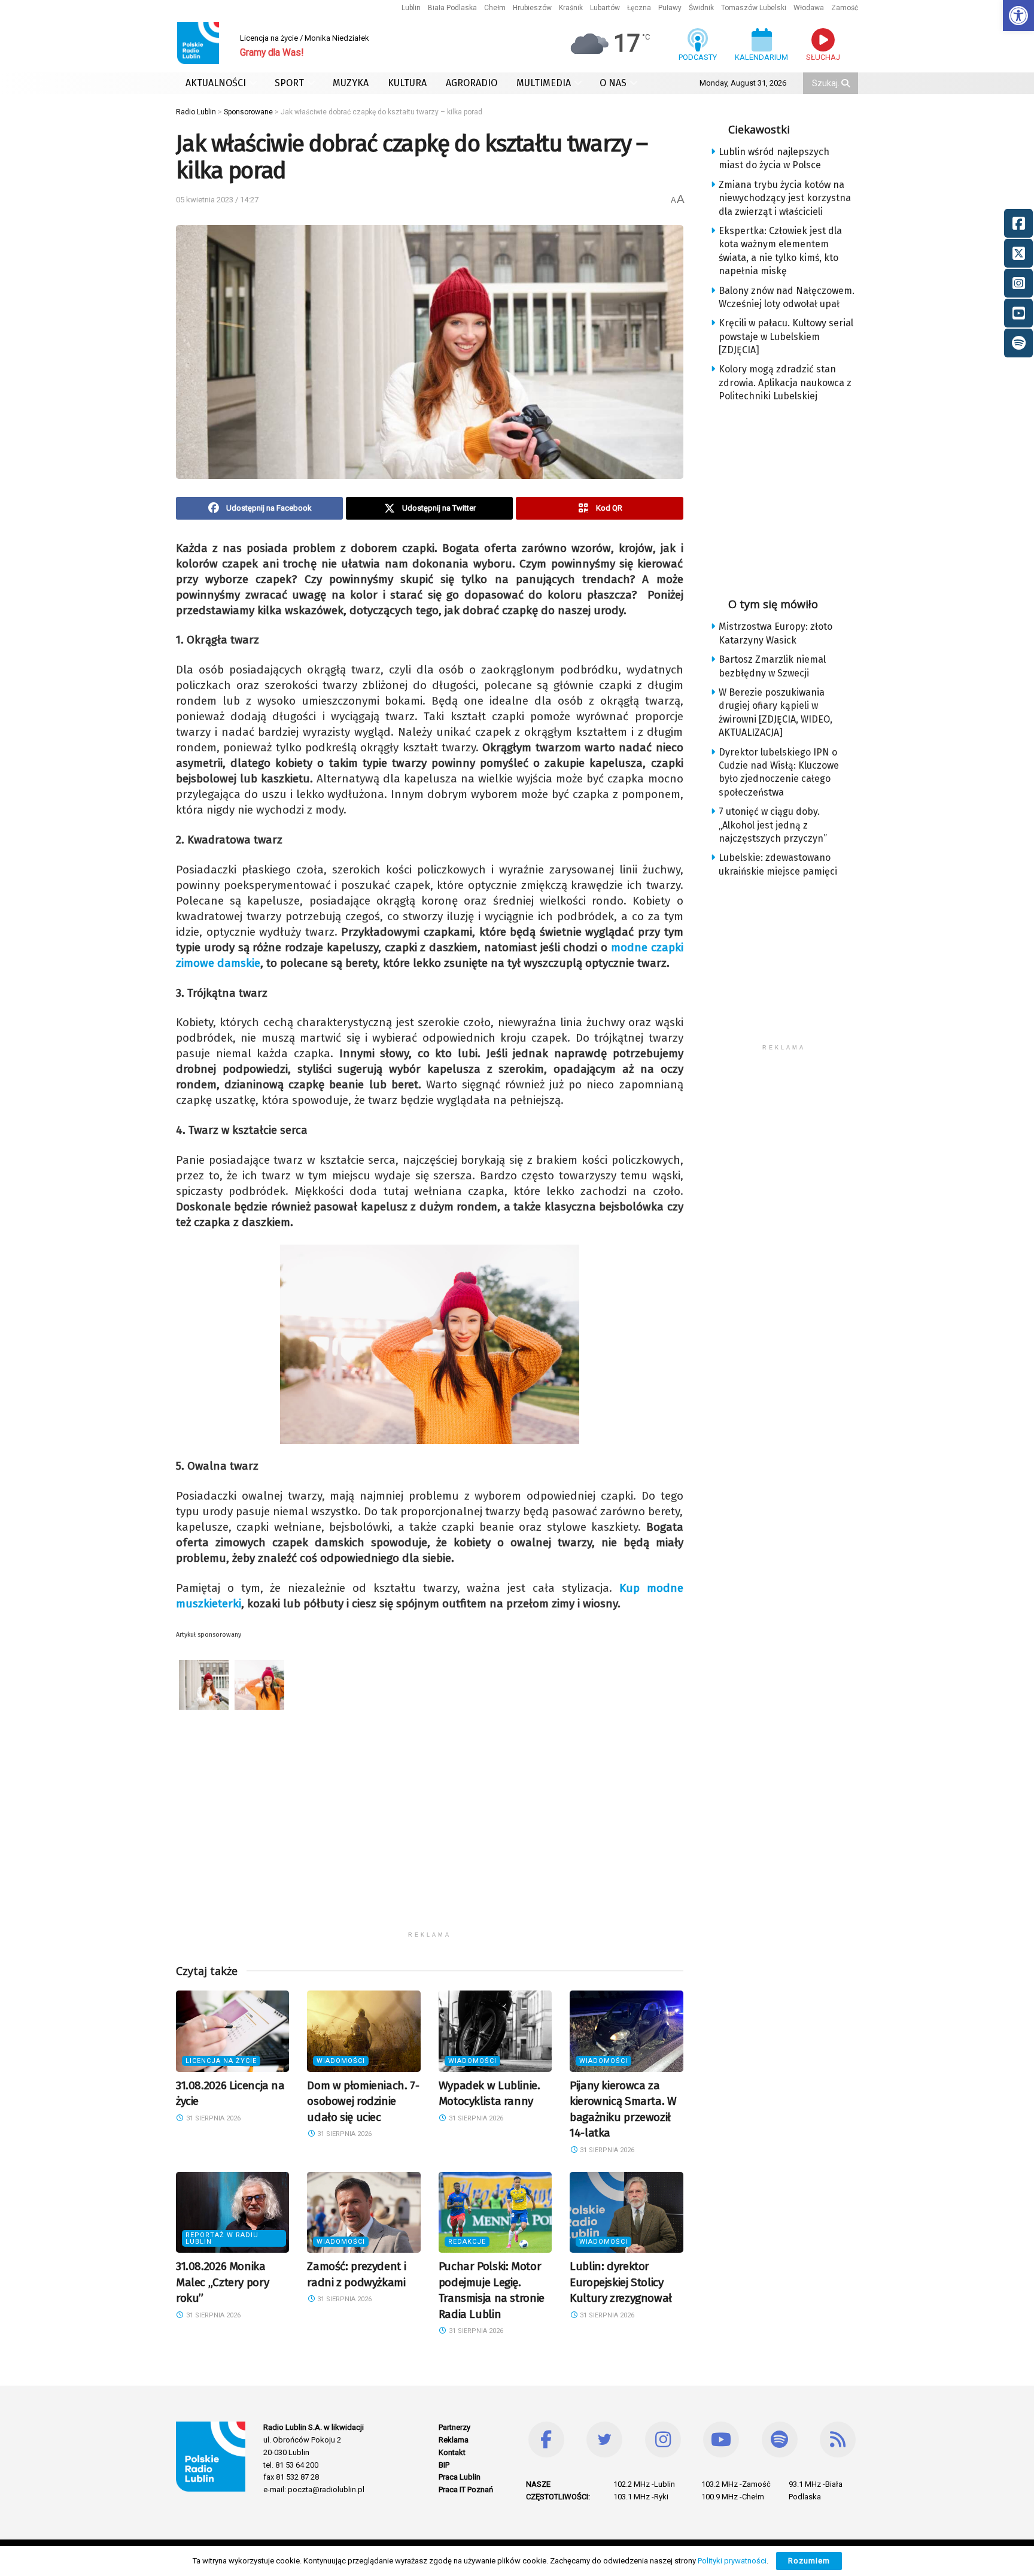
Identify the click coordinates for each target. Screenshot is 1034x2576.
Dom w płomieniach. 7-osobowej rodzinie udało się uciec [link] (363, 2101)
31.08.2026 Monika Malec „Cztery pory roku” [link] (222, 2282)
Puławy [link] (670, 8)
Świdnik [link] (701, 8)
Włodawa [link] (809, 8)
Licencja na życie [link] (221, 2061)
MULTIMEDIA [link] (544, 83)
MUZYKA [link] (351, 83)
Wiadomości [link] (341, 2061)
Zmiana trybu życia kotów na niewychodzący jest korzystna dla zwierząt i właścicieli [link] (785, 198)
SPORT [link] (289, 83)
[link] (1018, 16)
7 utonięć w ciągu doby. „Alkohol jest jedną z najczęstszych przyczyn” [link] (773, 825)
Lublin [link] (411, 8)
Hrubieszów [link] (532, 8)
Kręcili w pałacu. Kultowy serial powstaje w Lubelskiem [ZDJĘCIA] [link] (786, 336)
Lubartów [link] (605, 8)
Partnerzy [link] (454, 2427)
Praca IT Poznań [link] (466, 2489)
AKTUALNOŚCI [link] (216, 83)
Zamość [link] (845, 8)
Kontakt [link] (452, 2452)
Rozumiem (809, 2561)
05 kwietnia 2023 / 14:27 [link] (217, 200)
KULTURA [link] (407, 83)
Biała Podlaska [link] (452, 8)
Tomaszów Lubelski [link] (754, 8)
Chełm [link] (495, 8)
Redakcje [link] (467, 2242)
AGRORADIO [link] (472, 83)
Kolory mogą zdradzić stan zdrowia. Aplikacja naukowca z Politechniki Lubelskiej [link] (785, 383)
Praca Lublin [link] (460, 2477)
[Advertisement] (430, 1841)
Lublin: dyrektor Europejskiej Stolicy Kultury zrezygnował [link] (621, 2282)
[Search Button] (847, 83)
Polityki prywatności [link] (732, 2561)
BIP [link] (444, 2465)
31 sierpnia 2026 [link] (212, 2118)
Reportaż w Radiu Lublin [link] (222, 2238)
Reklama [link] (454, 2440)
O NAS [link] (613, 83)
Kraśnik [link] (571, 8)
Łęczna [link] (639, 8)
